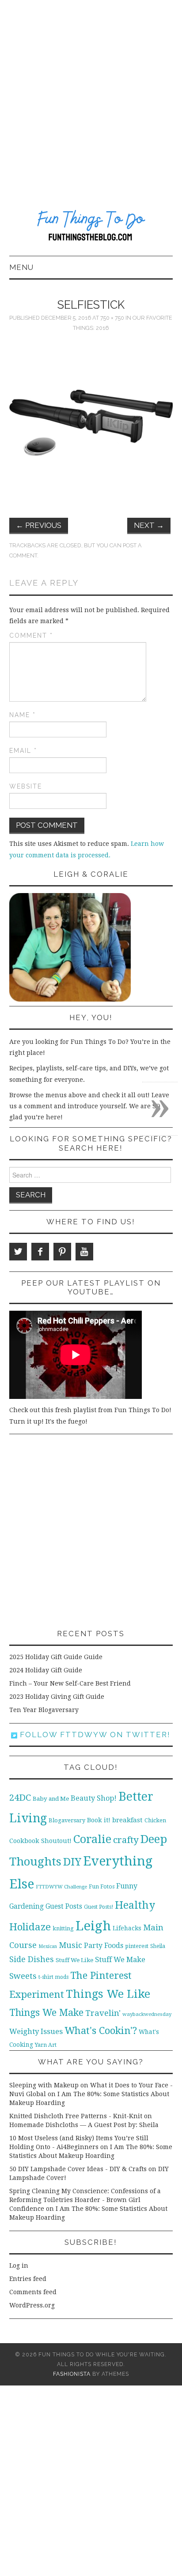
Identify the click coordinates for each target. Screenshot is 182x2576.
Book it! (99, 1820)
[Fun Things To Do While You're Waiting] (91, 227)
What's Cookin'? (101, 2030)
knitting (63, 1928)
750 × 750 (112, 318)
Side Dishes (32, 1959)
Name (23, 715)
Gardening (27, 1907)
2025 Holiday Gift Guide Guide (56, 1657)
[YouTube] (84, 1252)
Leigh (93, 1926)
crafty (126, 1840)
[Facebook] (40, 1252)
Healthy (135, 1905)
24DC (20, 1798)
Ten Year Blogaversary (44, 1710)
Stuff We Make (120, 1960)
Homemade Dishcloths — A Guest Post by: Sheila (84, 2125)
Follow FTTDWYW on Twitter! (94, 1735)
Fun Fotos (102, 1886)
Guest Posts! (99, 1907)
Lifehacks (127, 1928)
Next (149, 525)
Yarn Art (46, 2045)
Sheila (158, 1946)
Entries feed (28, 2279)
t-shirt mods (53, 1977)
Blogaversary (67, 1820)
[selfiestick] (91, 422)
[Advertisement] (91, 95)
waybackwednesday (147, 2014)
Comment (31, 636)
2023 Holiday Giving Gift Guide (57, 1697)
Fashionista (72, 2374)
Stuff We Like (74, 1960)
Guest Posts (64, 1907)
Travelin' (103, 2013)
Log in (19, 2266)
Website (26, 786)
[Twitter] (18, 1252)
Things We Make (46, 2013)
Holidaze (30, 1927)
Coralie (92, 1839)
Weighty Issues (36, 2031)
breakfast (127, 1820)
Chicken (155, 1820)
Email (23, 751)
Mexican (48, 1946)
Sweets (23, 1976)
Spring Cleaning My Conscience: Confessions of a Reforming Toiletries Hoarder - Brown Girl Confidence (85, 2200)
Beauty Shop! (94, 1798)
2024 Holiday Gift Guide (46, 1670)
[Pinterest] (62, 1252)
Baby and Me (51, 1799)
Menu (21, 267)
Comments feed (33, 2292)
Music (70, 1945)
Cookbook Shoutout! (40, 1841)
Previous (39, 525)
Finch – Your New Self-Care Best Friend (70, 1683)
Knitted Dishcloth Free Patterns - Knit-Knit (76, 2116)
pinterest (137, 1946)
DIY (72, 1862)
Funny (127, 1886)
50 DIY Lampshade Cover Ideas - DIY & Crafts (78, 2169)
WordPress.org (32, 2305)
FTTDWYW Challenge (61, 1887)
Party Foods (104, 1946)
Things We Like (108, 1994)
